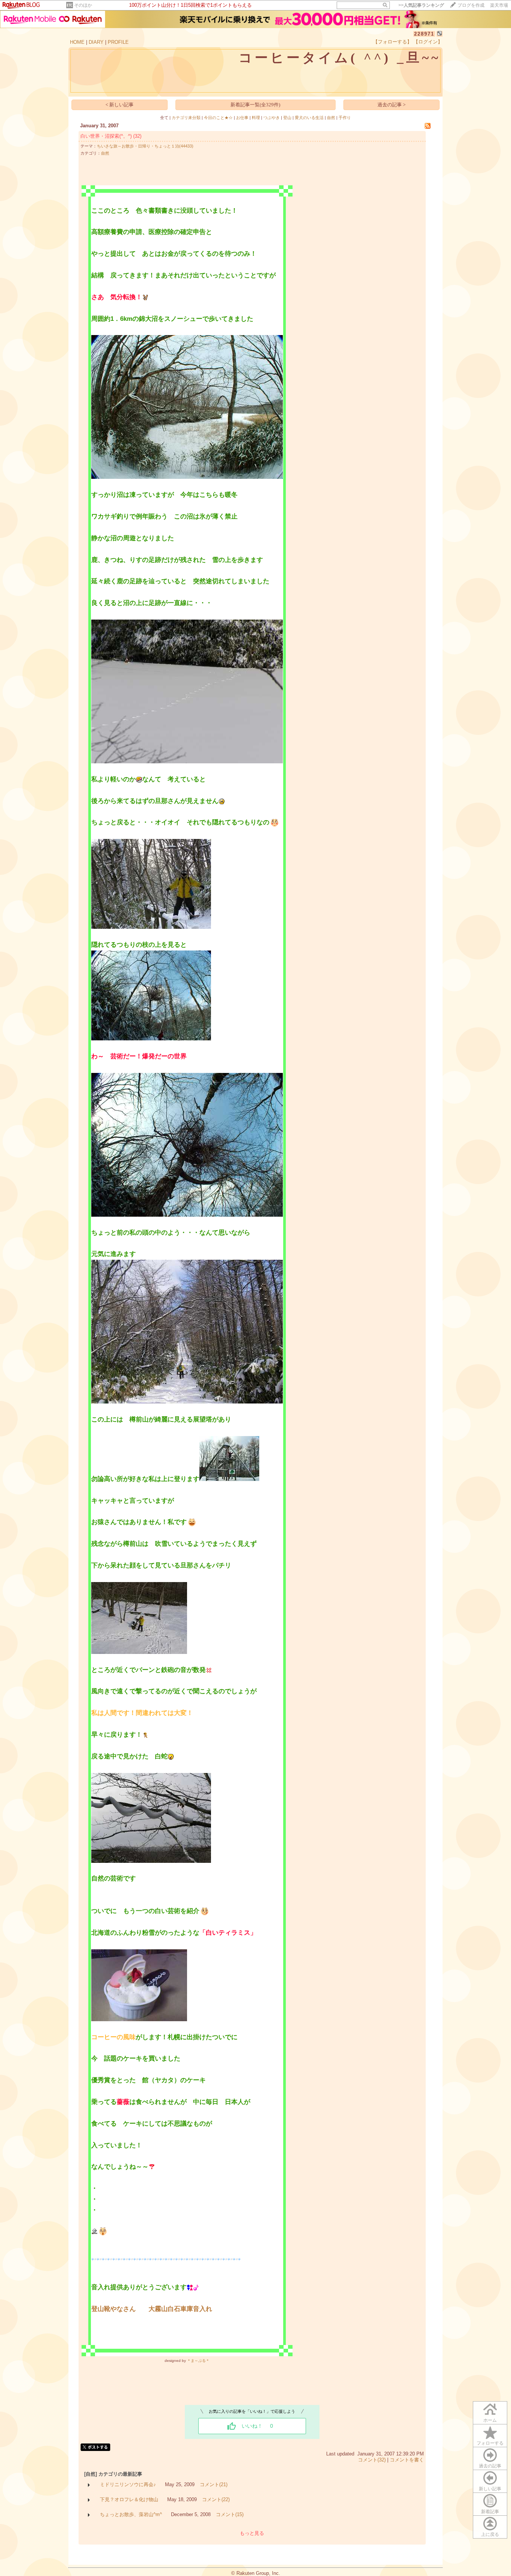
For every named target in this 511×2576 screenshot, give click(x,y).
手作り (345, 118)
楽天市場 (499, 5)
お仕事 (242, 118)
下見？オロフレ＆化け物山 (129, 2499)
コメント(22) (216, 2499)
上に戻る (490, 2534)
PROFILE (118, 42)
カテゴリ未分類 (186, 118)
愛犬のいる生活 (309, 118)
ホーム (490, 2420)
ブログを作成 (471, 5)
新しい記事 (490, 2489)
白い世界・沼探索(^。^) (106, 136)
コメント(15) (230, 2514)
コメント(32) (372, 2460)
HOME (77, 42)
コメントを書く (407, 2460)
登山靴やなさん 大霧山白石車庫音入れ (152, 2309)
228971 (424, 34)
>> (421, 5)
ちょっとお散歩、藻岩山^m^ (131, 2514)
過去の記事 (490, 2466)
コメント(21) (214, 2484)
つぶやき (272, 118)
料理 (256, 118)
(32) (137, 136)
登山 (287, 118)
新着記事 (490, 2512)
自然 (331, 118)
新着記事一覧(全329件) (255, 105)
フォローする (490, 2443)
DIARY (96, 42)
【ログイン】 (428, 42)
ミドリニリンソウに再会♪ (128, 2484)
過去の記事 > (391, 105)
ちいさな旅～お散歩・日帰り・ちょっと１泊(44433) (145, 146)
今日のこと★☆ (218, 118)
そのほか (83, 5)
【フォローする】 (392, 42)
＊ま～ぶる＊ (198, 2361)
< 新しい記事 (120, 105)
